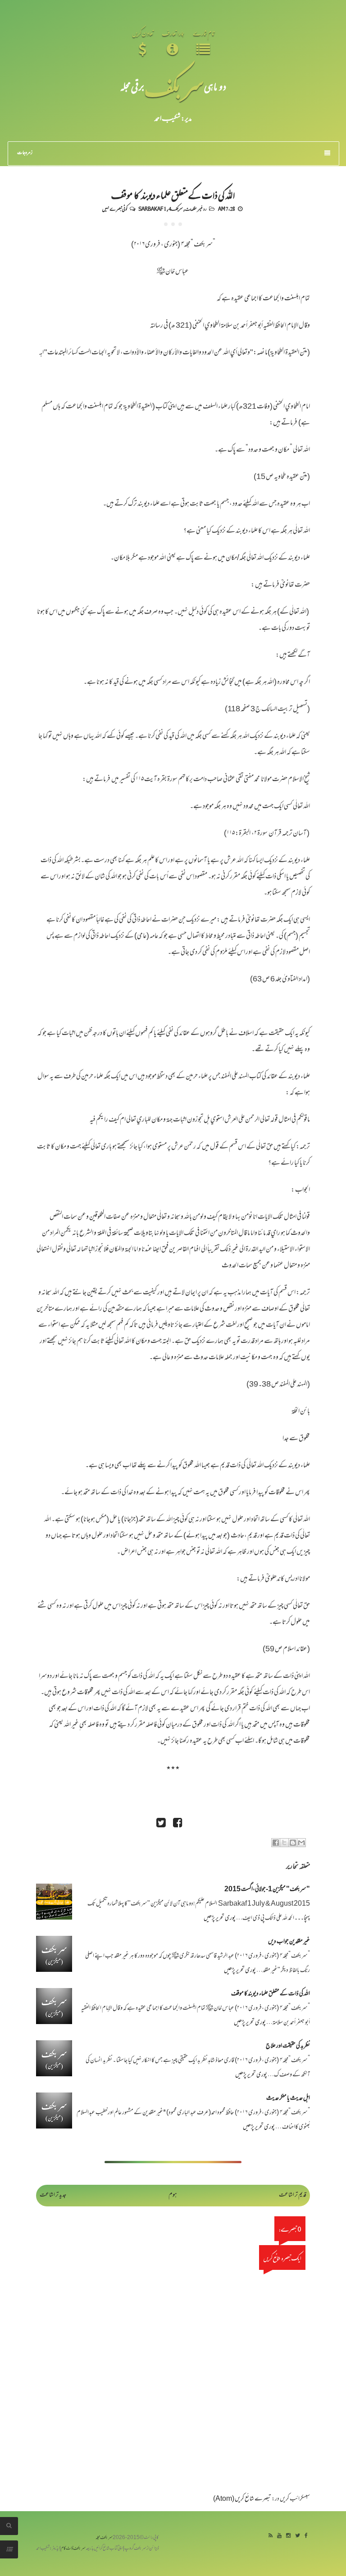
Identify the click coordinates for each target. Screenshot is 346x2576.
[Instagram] (288, 2536)
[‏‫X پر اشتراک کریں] (284, 1843)
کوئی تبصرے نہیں (115, 208)
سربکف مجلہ (104, 2538)
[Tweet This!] (161, 1824)
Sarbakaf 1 (152, 208)
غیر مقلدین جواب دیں (289, 1942)
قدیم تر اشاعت (293, 2195)
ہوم (173, 2195)
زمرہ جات (25, 153)
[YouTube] (279, 2536)
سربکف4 (176, 208)
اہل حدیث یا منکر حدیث (288, 2099)
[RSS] (271, 2536)
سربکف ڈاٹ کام (73, 2549)
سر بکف (174, 86)
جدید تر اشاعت (53, 2195)
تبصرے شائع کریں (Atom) (242, 2499)
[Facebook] (306, 2536)
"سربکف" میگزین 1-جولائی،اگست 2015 (267, 1890)
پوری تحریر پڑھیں (220, 1918)
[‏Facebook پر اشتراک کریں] (276, 1843)
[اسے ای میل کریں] (301, 1843)
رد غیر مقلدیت (196, 208)
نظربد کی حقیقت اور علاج (288, 2046)
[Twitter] (298, 2536)
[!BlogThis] (293, 1843)
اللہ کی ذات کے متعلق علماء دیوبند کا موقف (173, 194)
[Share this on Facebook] (178, 1824)
